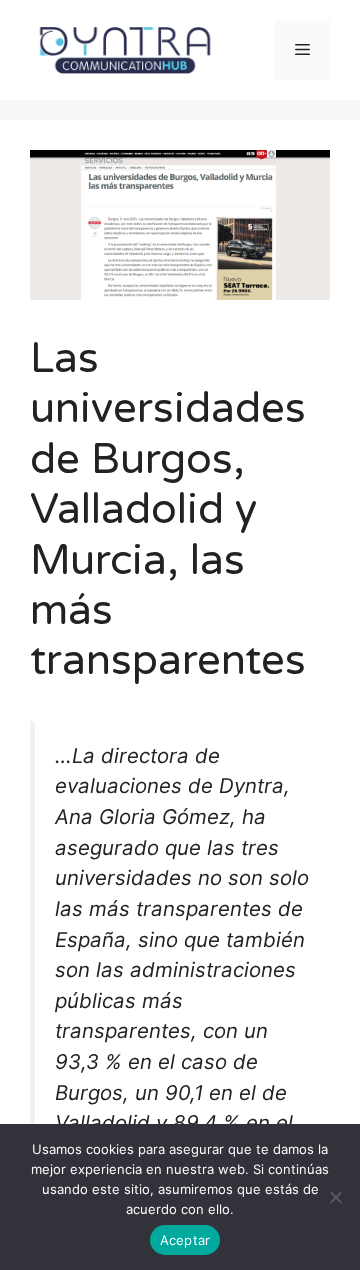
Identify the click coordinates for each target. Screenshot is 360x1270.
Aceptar (185, 1240)
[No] (335, 1197)
